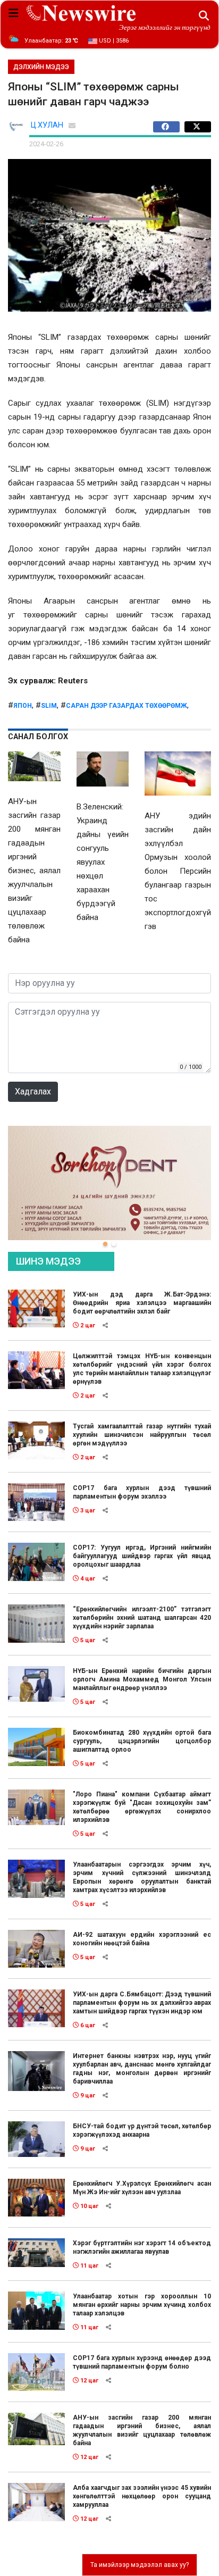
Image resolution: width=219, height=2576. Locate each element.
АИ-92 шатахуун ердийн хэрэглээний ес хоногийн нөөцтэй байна (142, 1939)
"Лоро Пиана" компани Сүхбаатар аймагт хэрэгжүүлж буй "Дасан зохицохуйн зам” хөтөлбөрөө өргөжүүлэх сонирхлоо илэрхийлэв (142, 1807)
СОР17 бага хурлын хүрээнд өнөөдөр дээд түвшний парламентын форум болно (142, 2362)
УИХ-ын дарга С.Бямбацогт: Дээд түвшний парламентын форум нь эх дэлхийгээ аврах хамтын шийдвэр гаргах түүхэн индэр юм (142, 2003)
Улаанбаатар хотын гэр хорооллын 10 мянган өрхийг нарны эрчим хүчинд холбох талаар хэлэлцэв (142, 2305)
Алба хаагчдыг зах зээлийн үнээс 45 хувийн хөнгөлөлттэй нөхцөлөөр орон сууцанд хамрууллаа (142, 2496)
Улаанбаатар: (51, 41)
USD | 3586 (113, 41)
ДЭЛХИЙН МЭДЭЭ (41, 67)
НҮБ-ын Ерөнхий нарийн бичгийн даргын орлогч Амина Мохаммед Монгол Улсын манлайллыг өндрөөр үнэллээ (142, 1679)
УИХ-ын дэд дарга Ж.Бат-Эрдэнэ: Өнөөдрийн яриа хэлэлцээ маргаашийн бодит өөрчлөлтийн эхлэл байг (142, 1303)
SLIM (49, 706)
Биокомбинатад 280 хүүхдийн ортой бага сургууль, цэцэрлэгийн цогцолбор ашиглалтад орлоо (142, 1741)
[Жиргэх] (198, 127)
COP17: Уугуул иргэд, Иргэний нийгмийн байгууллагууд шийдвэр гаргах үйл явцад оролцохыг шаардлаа (142, 1556)
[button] (105, 1244)
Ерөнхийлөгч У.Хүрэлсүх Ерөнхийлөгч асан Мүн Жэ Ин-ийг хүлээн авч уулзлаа (142, 2188)
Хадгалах (33, 1092)
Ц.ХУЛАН (47, 125)
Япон (23, 706)
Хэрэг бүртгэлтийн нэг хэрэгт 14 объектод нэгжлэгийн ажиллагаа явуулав (142, 2247)
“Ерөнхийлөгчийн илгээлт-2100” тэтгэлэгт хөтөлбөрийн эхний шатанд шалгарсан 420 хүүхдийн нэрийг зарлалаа (142, 1618)
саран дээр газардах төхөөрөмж (127, 706)
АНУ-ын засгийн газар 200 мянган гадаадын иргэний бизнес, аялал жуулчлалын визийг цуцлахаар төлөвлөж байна (142, 2430)
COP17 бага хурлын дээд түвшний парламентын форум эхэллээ (142, 1492)
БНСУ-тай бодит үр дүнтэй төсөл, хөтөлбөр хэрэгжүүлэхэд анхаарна (142, 2130)
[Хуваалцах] (169, 127)
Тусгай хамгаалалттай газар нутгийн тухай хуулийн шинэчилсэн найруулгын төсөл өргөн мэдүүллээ (142, 1435)
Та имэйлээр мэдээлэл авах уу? (140, 2565)
